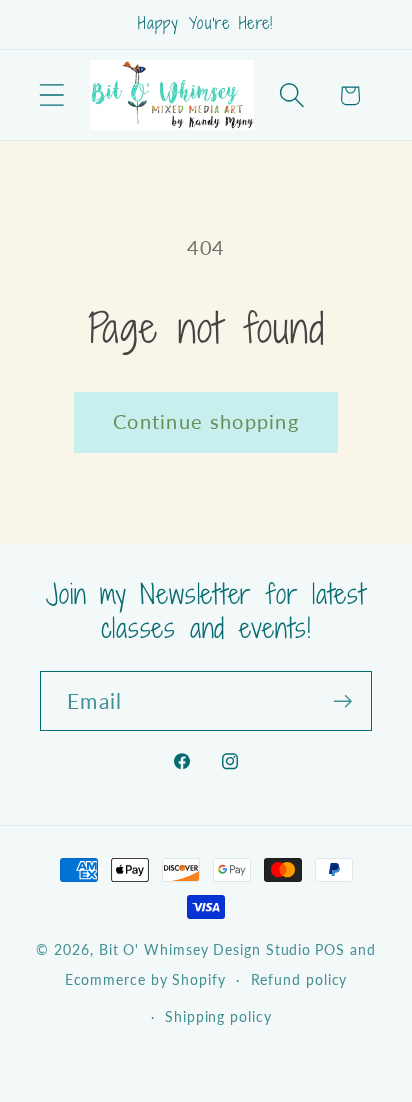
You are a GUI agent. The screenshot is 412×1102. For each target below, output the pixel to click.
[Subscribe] (342, 701)
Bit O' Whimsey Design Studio (205, 949)
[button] (51, 95)
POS (330, 949)
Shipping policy (218, 1016)
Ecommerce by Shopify (145, 979)
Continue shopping (206, 421)
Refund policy (299, 979)
